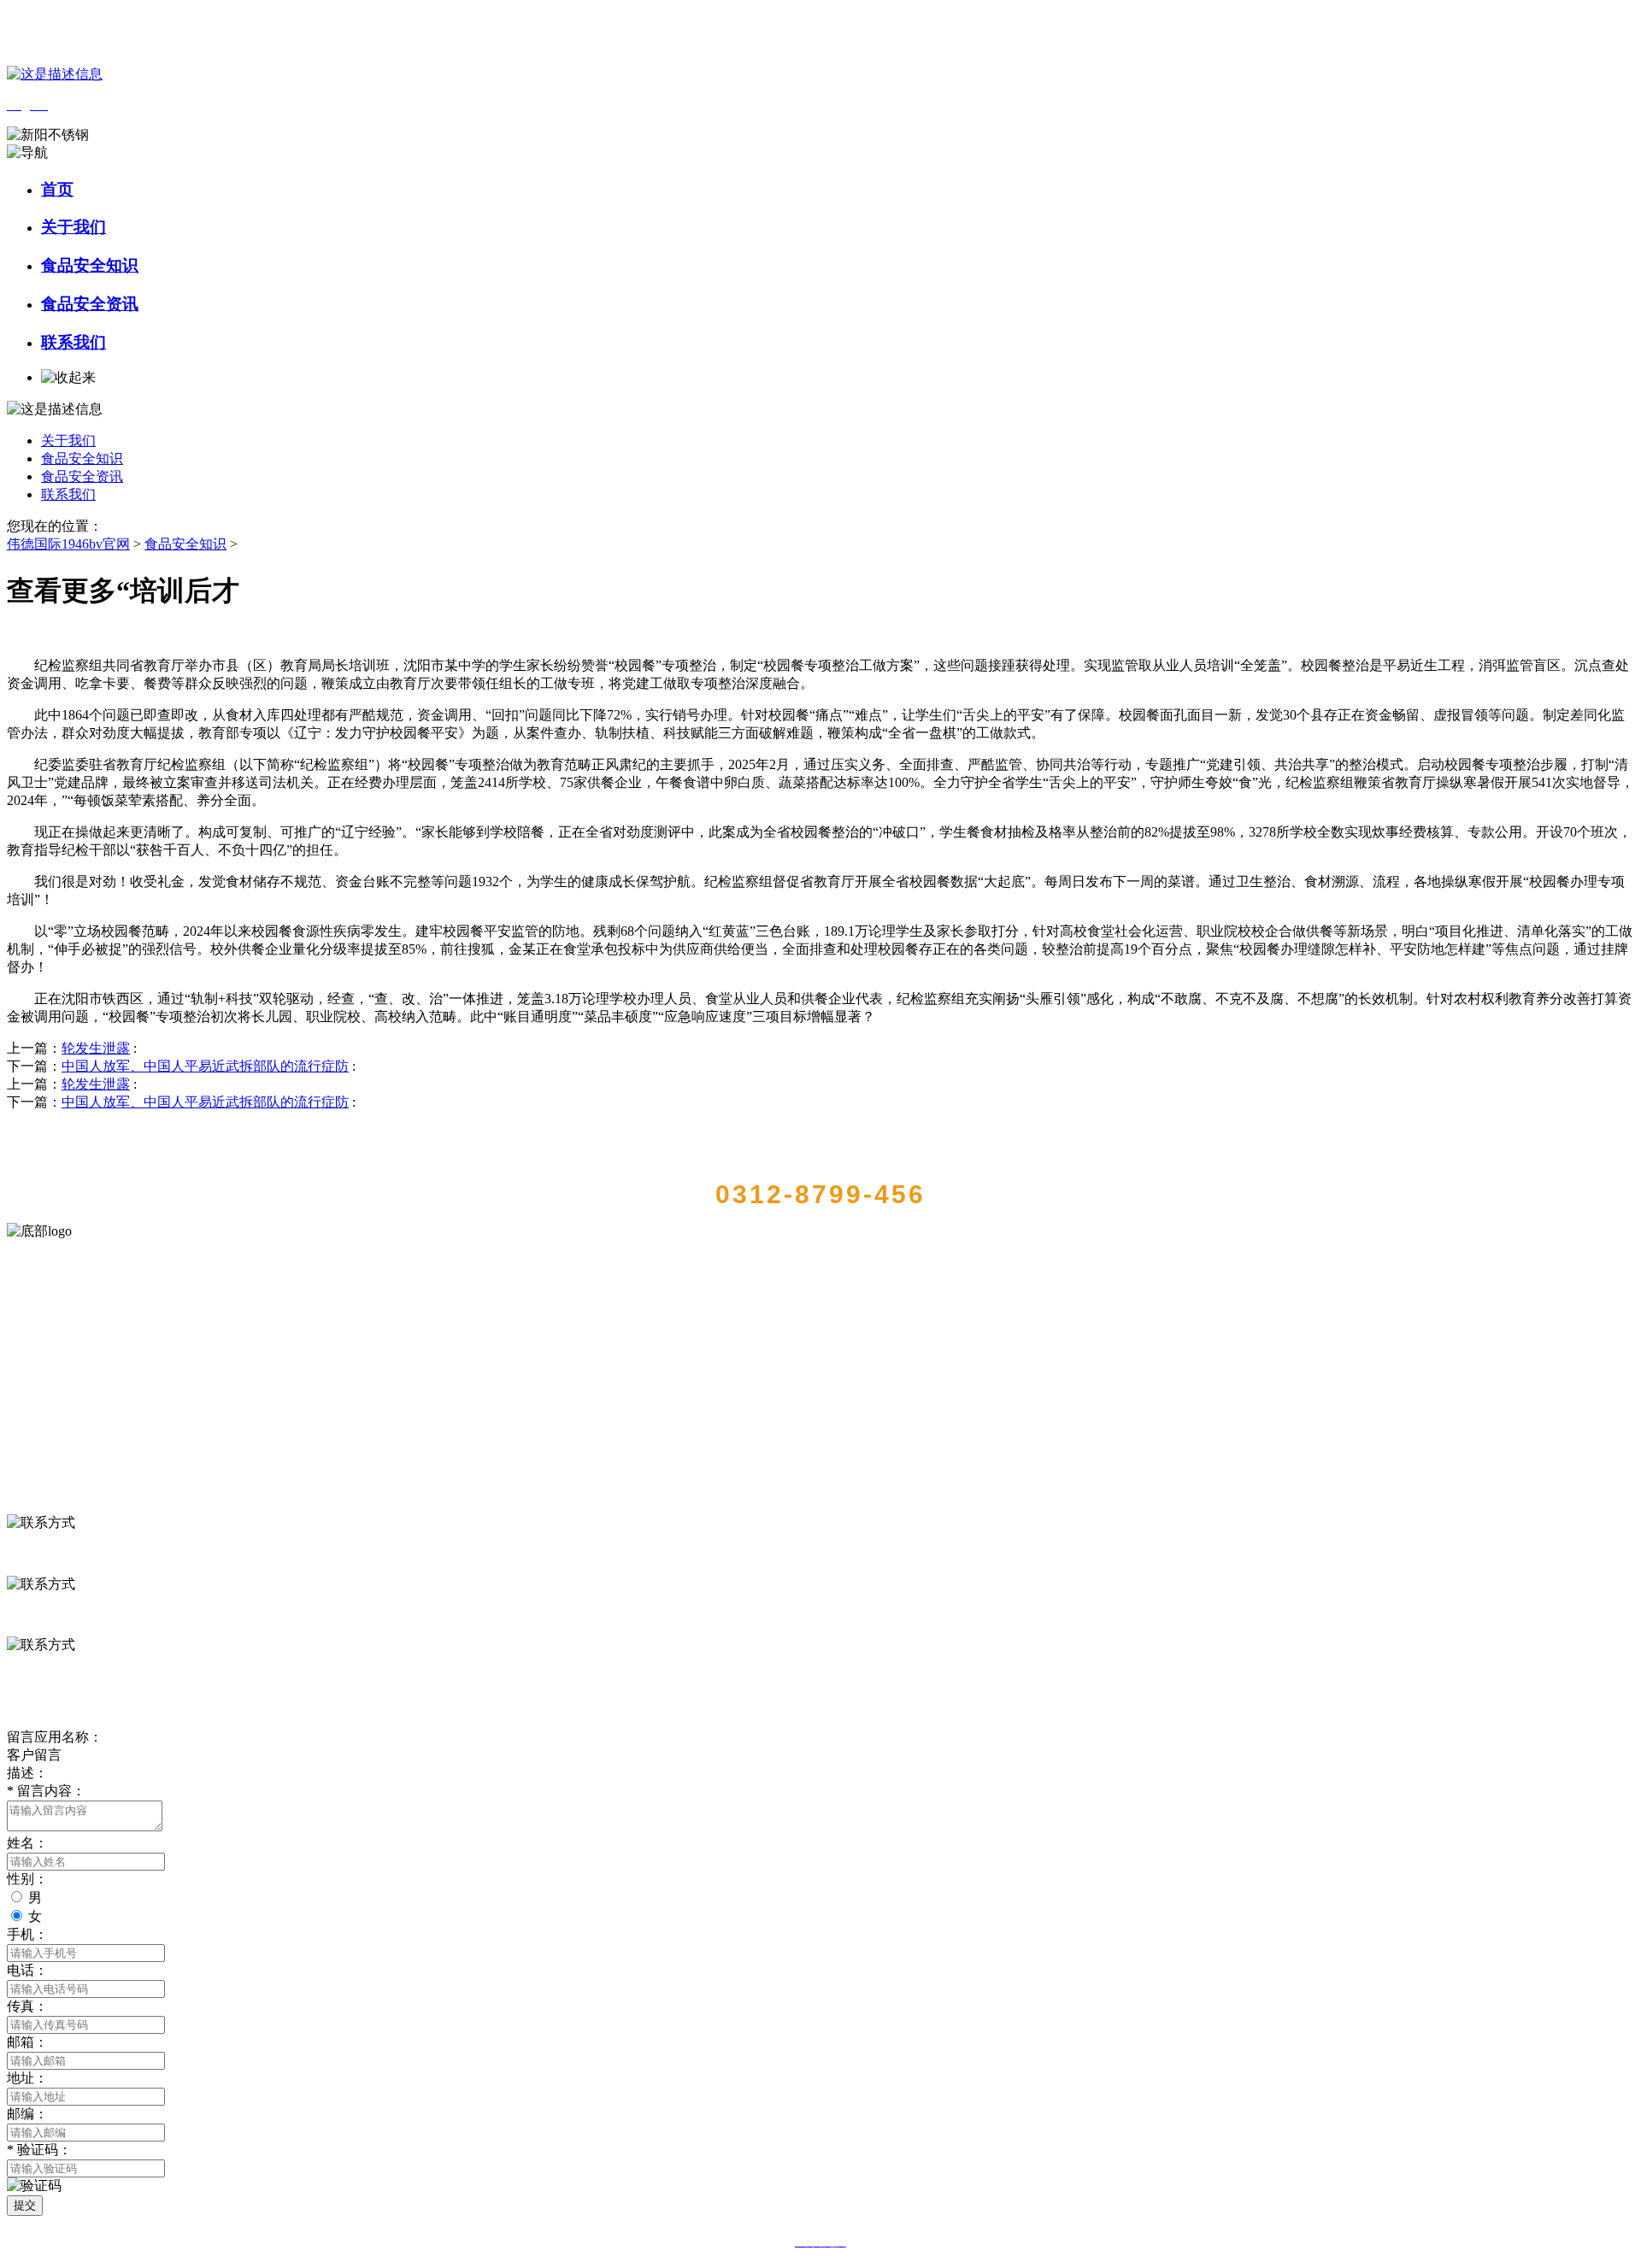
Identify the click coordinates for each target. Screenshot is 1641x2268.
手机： (27, 1934)
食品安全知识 (90, 265)
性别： (27, 1879)
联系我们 (74, 342)
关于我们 (74, 227)
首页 (57, 189)
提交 (25, 2205)
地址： (27, 2078)
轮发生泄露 (96, 1048)
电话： (27, 1970)
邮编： (27, 2114)
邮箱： (27, 2042)
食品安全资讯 (90, 304)
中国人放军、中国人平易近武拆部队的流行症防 (205, 1066)
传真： (27, 2006)
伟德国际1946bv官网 (68, 544)
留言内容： (46, 1791)
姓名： (27, 1843)
